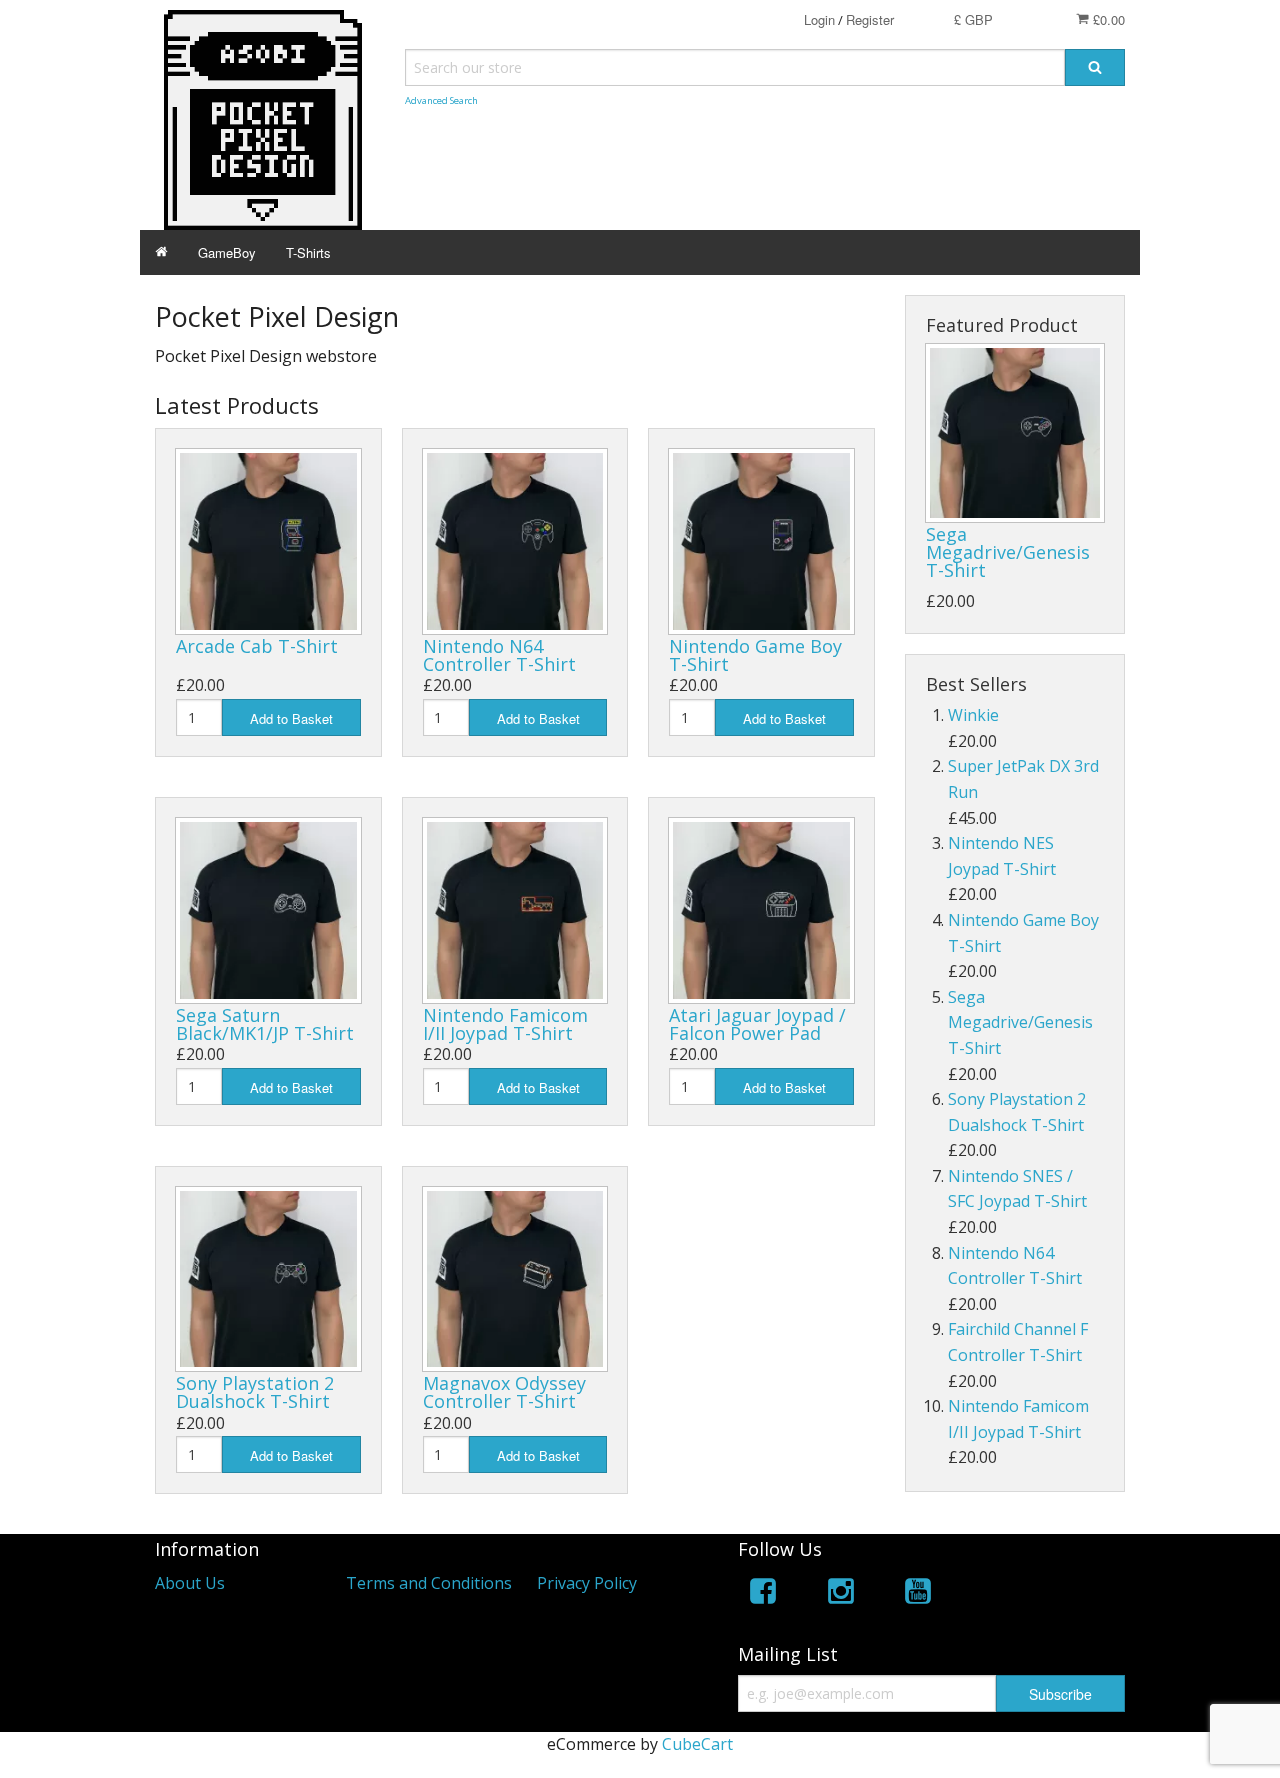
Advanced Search (441, 100)
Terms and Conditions (429, 1583)
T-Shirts (308, 252)
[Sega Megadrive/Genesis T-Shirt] (1015, 433)
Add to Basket (291, 718)
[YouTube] (918, 1594)
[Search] (1095, 67)
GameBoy (227, 252)
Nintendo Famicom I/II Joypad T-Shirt (505, 1024)
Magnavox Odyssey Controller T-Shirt (504, 1392)
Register (870, 19)
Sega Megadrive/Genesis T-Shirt (1008, 552)
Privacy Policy (587, 1583)
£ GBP (973, 19)
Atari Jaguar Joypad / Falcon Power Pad (757, 1024)
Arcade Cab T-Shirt (257, 646)
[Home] (161, 252)
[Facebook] (763, 1594)
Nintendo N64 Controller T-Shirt (499, 655)
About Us (190, 1583)
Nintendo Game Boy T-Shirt (755, 655)
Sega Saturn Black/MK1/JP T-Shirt (265, 1024)
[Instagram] (841, 1594)
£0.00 (1107, 19)
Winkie (973, 715)
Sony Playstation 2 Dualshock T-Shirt (255, 1392)
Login (819, 19)
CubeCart (697, 1744)
